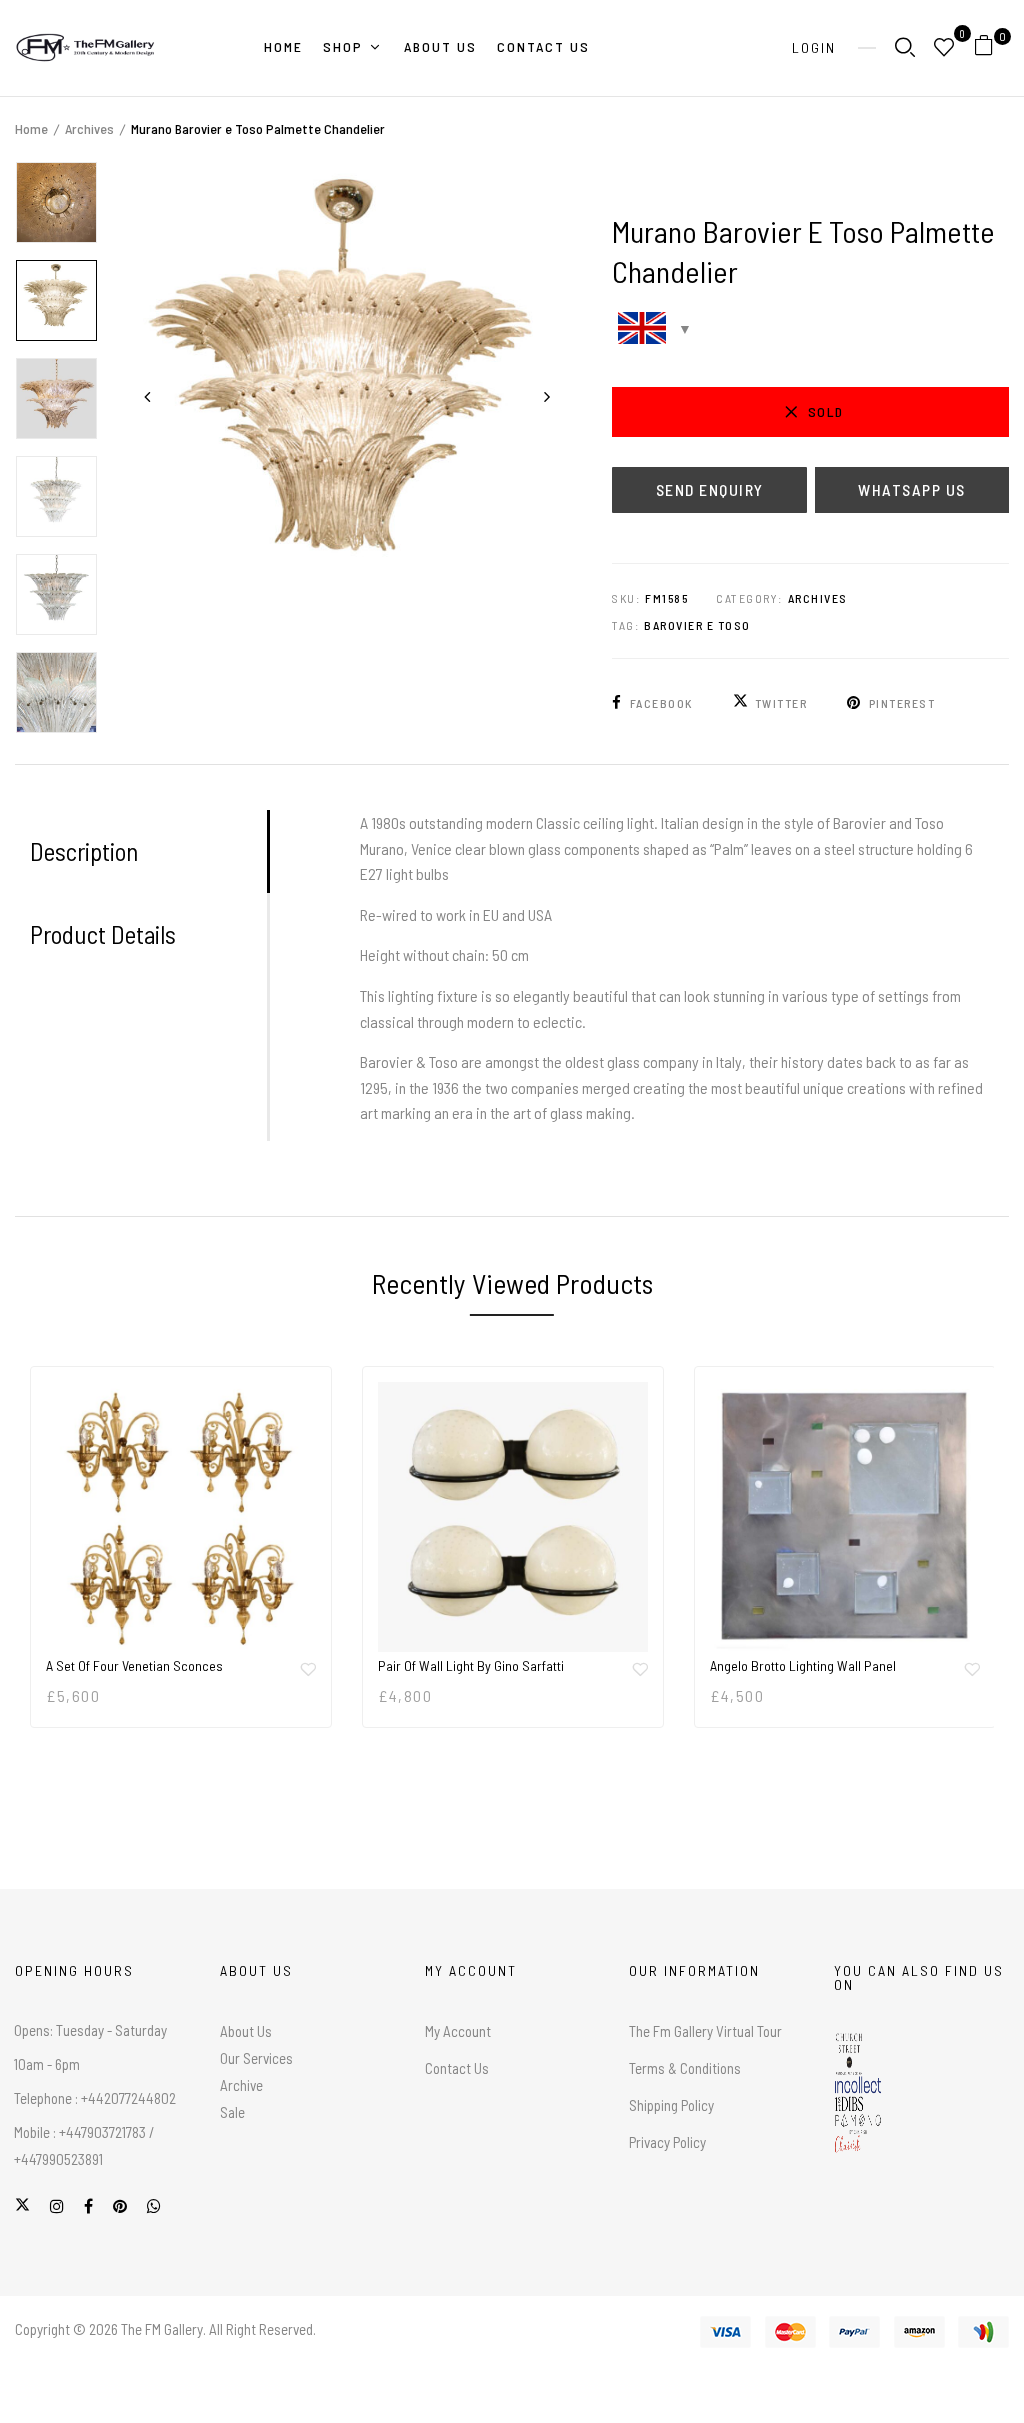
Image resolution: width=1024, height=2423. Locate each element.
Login (814, 47)
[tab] (148, 851)
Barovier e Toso (697, 625)
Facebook (661, 703)
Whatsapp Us (912, 489)
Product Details (103, 934)
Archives (89, 128)
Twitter (781, 703)
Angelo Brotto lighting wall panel (803, 1665)
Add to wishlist (308, 1669)
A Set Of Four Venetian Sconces (134, 1665)
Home (31, 128)
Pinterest (902, 703)
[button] (991, 48)
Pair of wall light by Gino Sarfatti (471, 1665)
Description (84, 851)
